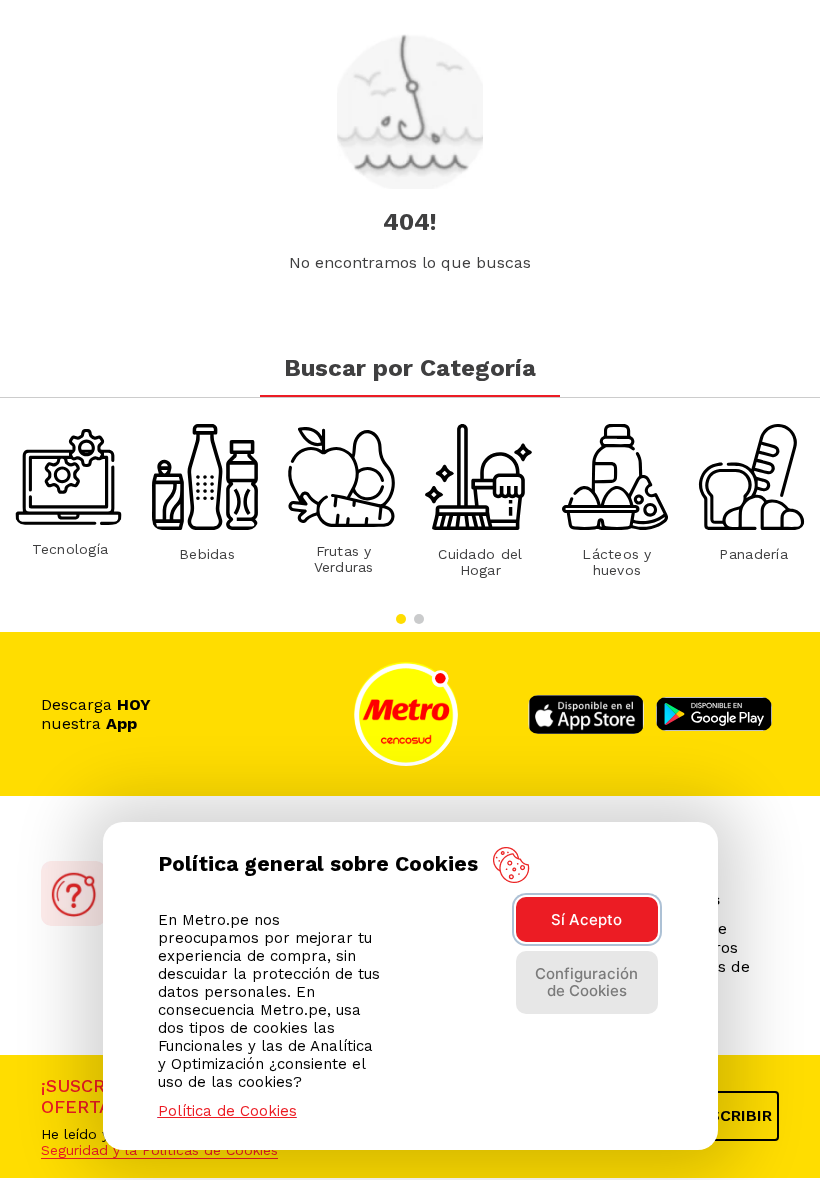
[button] (401, 619)
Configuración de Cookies (586, 982)
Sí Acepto (586, 919)
